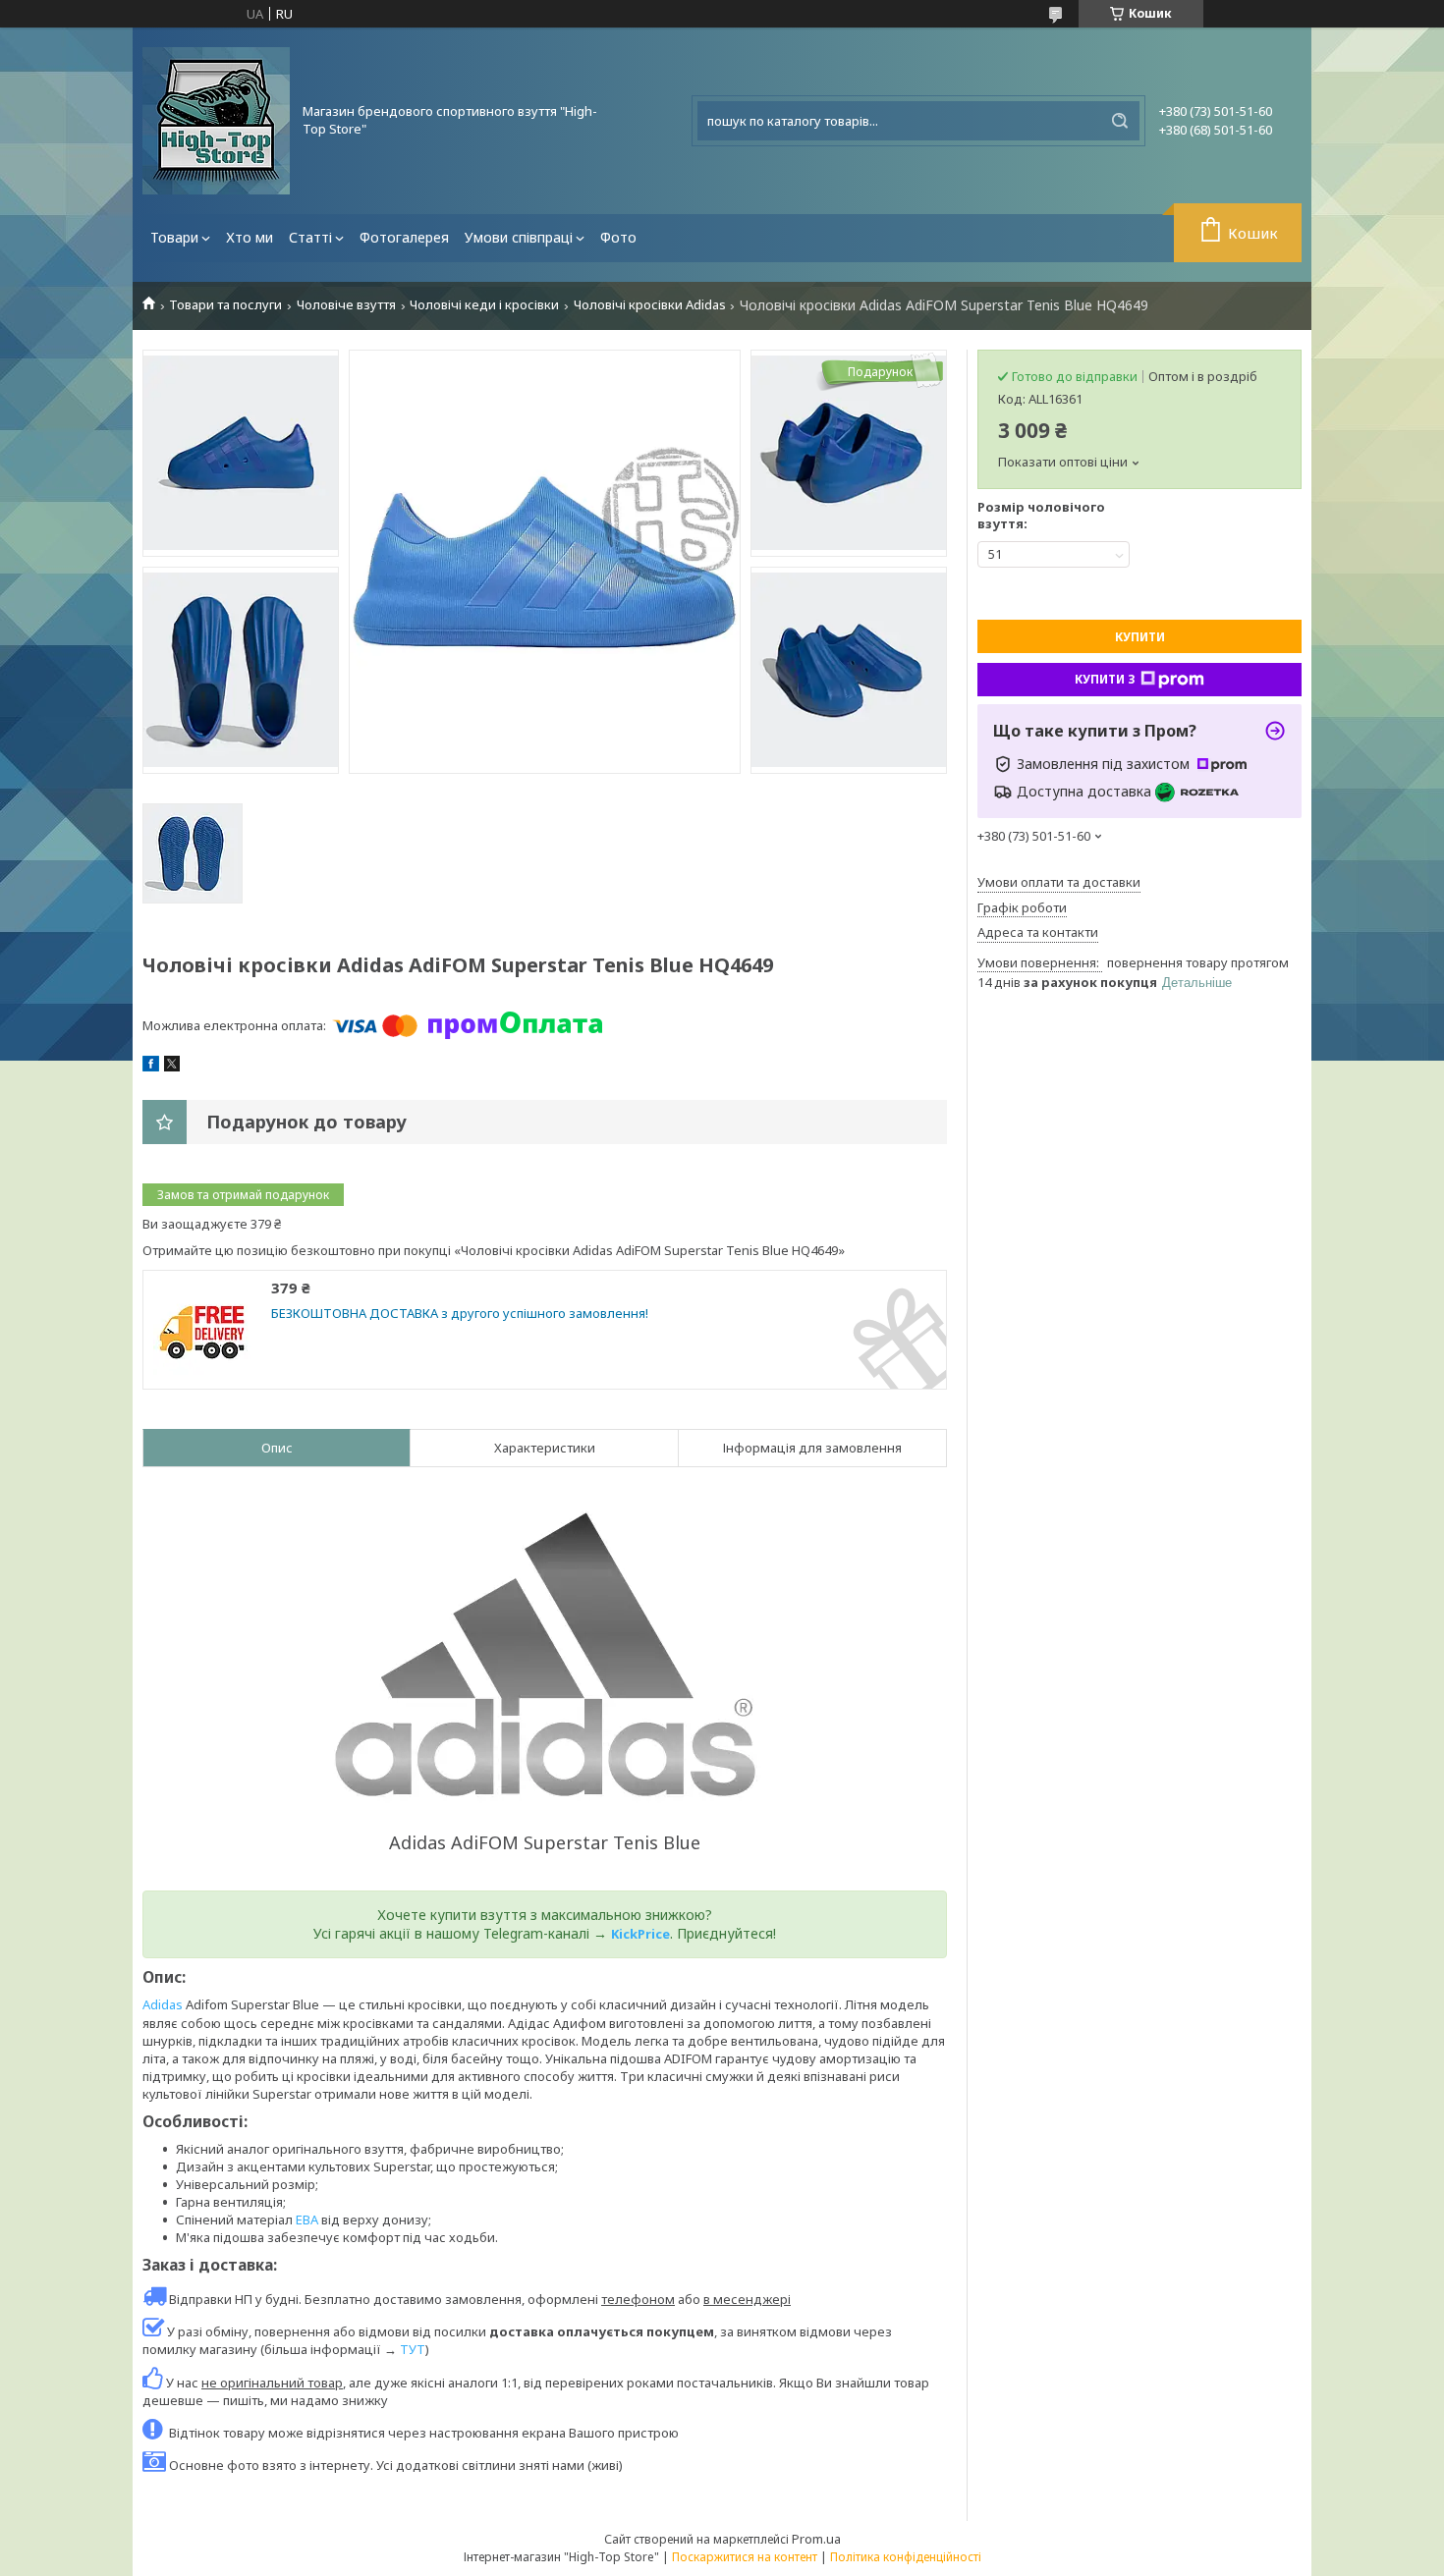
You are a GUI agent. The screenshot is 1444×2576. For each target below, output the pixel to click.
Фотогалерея (404, 237)
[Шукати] (1120, 121)
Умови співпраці (519, 237)
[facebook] (151, 1067)
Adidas (163, 2004)
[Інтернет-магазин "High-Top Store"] (216, 121)
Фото (618, 237)
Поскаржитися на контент (745, 2557)
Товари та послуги (225, 305)
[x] (172, 1067)
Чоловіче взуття (346, 305)
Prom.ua (816, 2539)
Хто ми (250, 237)
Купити (1140, 637)
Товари (174, 237)
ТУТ (413, 2349)
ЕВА (307, 2220)
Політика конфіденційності (906, 2557)
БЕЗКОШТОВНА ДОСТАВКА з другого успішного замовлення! (460, 1314)
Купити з (1105, 679)
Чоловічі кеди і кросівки (484, 305)
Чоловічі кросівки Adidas (650, 305)
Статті (310, 237)
